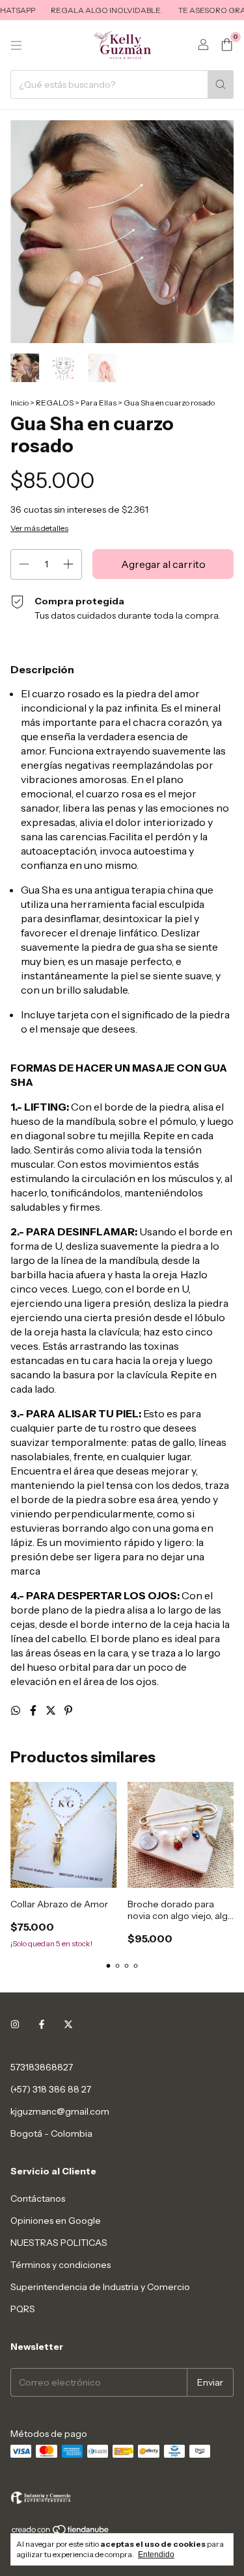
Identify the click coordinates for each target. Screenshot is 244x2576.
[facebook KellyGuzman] (42, 2024)
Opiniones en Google (56, 2221)
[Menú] (16, 45)
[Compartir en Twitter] (52, 1710)
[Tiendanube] (61, 2532)
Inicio (20, 403)
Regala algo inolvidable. (95, 10)
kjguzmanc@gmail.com (60, 2111)
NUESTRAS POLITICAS (59, 2243)
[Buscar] (221, 84)
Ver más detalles (39, 528)
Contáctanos (38, 2198)
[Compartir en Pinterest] (68, 1710)
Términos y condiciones (61, 2265)
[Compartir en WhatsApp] (17, 1710)
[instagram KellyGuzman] (15, 2024)
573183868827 (42, 2067)
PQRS (23, 2309)
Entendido (156, 2555)
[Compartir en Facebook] (34, 1710)
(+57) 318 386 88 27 (51, 2089)
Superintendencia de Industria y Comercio (100, 2287)
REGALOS (55, 403)
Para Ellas (99, 403)
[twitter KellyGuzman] (68, 2024)
